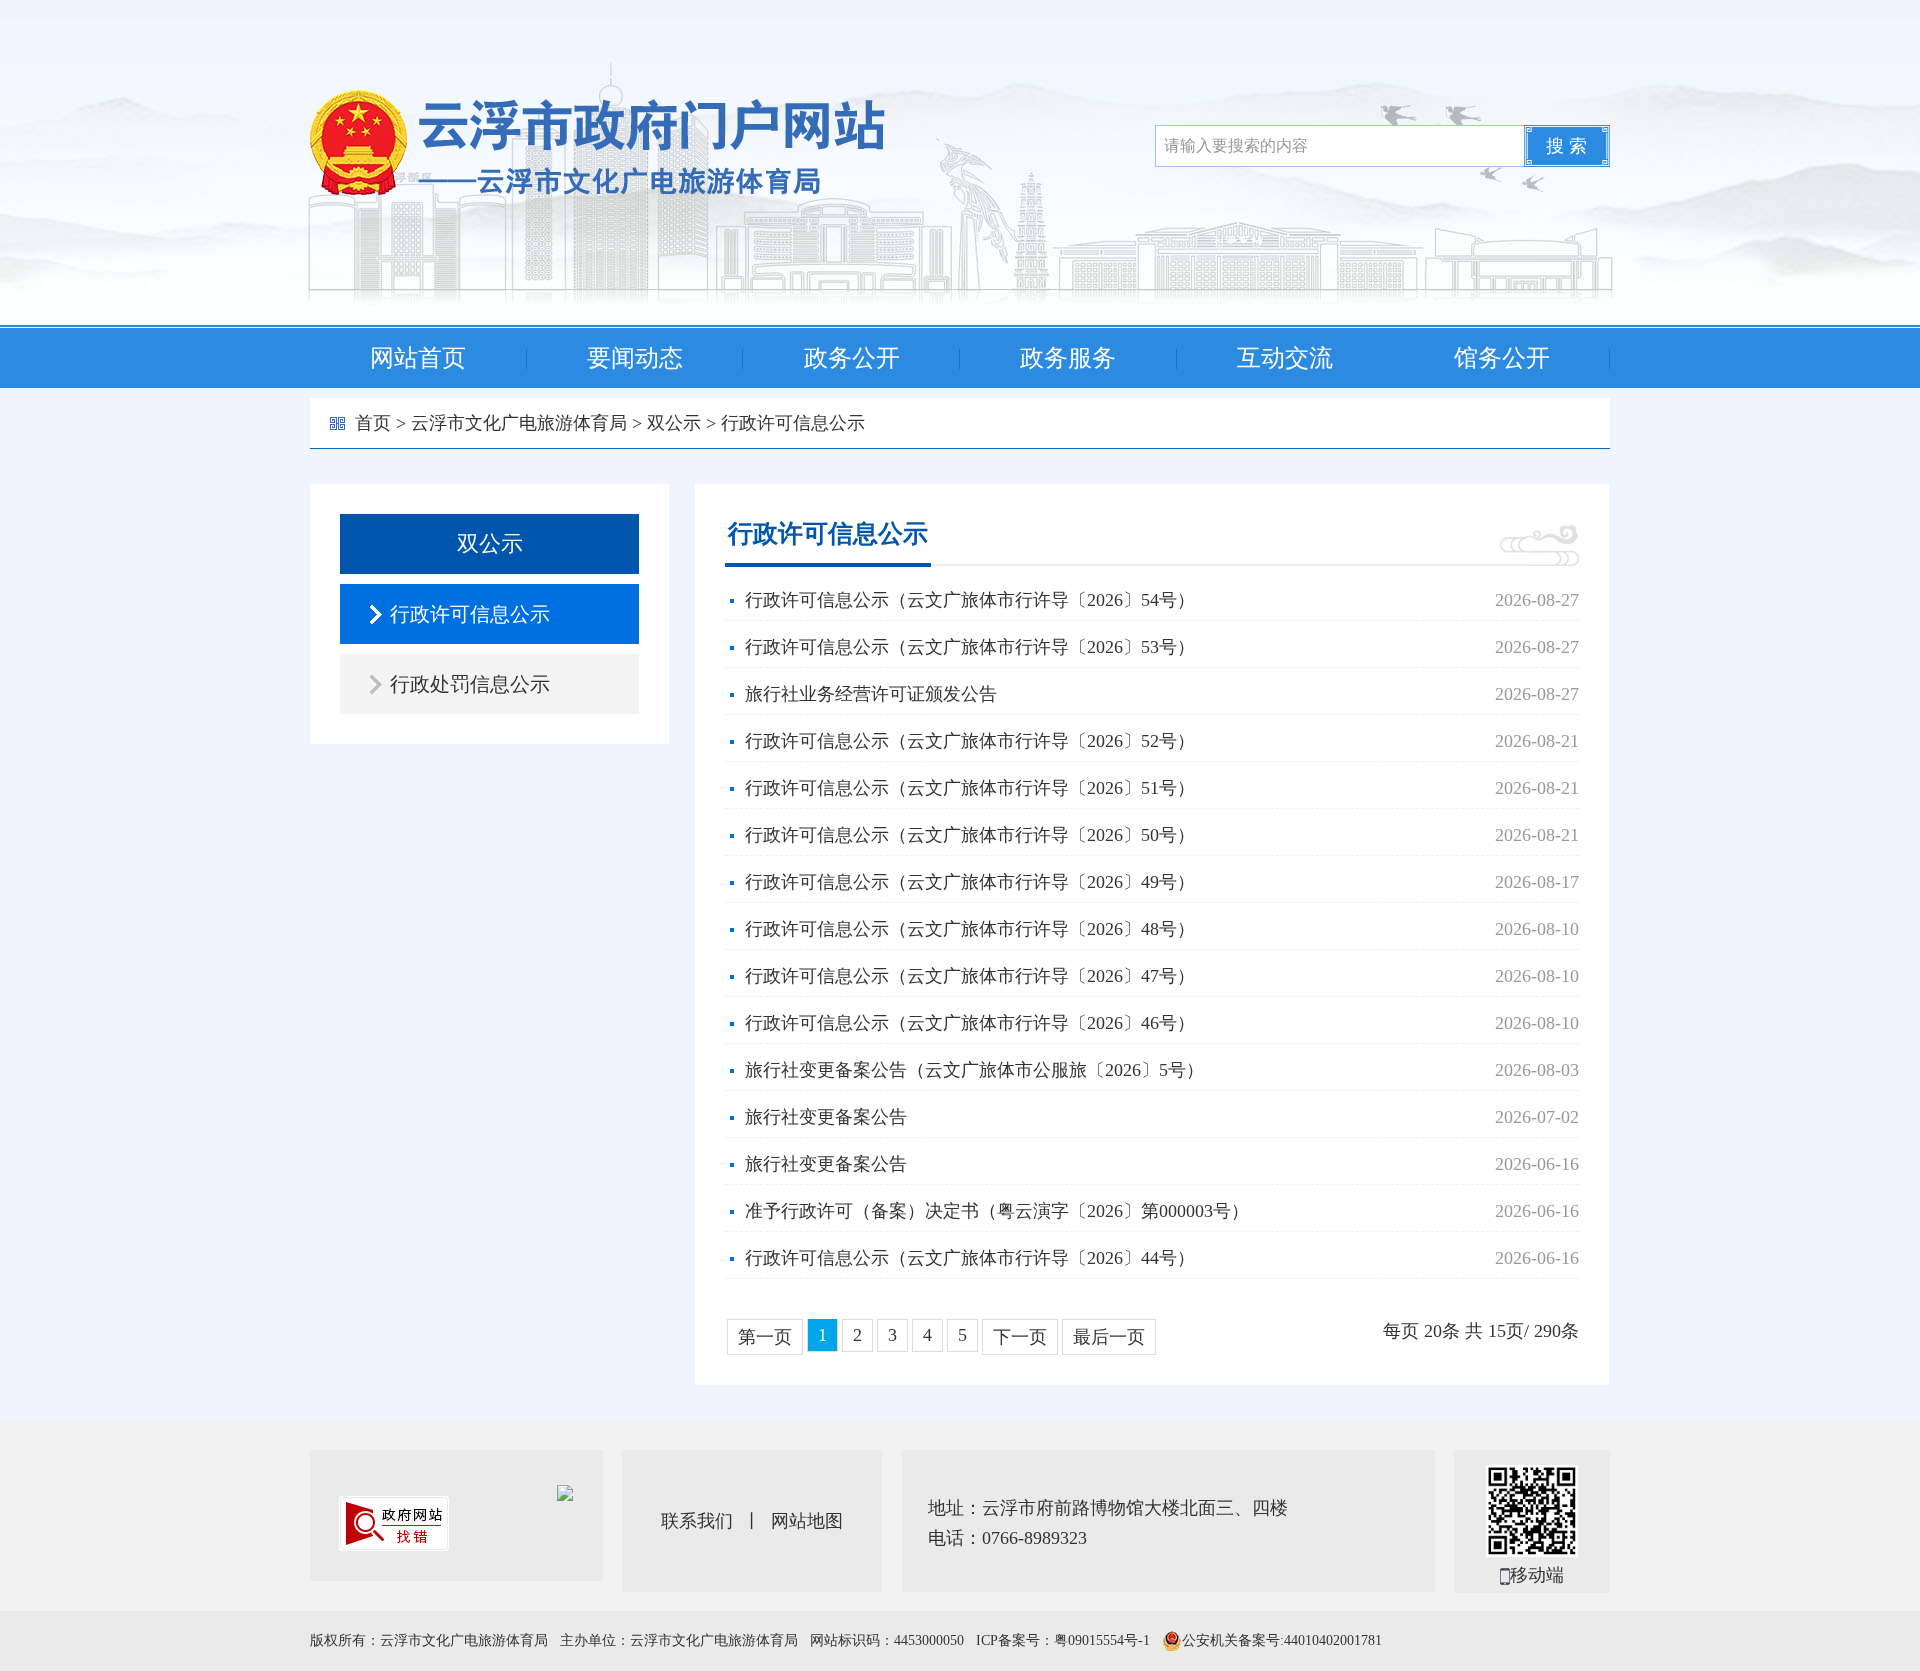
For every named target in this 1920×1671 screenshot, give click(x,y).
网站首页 (418, 358)
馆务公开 (1502, 358)
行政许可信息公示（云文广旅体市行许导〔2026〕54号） (970, 600)
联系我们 (697, 1521)
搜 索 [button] (1566, 146)
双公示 (674, 423)
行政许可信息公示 (793, 423)
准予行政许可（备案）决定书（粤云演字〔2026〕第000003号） (997, 1211)
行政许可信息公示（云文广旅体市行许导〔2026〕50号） (970, 835)
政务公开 (852, 358)
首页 (373, 423)
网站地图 (807, 1521)
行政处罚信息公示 (470, 684)
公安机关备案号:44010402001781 (1282, 1640)
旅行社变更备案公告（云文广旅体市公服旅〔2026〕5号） (974, 1070)
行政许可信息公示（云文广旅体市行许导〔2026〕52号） (970, 741)
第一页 (765, 1337)
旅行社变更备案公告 (826, 1117)
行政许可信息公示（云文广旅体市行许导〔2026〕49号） (970, 882)
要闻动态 (635, 358)
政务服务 (1068, 358)
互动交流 (1285, 358)
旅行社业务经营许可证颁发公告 (871, 694)
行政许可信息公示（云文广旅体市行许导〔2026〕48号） (970, 929)
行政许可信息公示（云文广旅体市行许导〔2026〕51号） (970, 788)
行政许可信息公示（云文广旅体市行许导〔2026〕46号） (970, 1023)
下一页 (1020, 1337)
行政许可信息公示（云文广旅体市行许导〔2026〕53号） (970, 647)
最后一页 (1109, 1337)
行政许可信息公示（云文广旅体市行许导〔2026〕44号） (970, 1258)
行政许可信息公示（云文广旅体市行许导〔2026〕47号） (970, 976)
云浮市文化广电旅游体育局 (519, 423)
